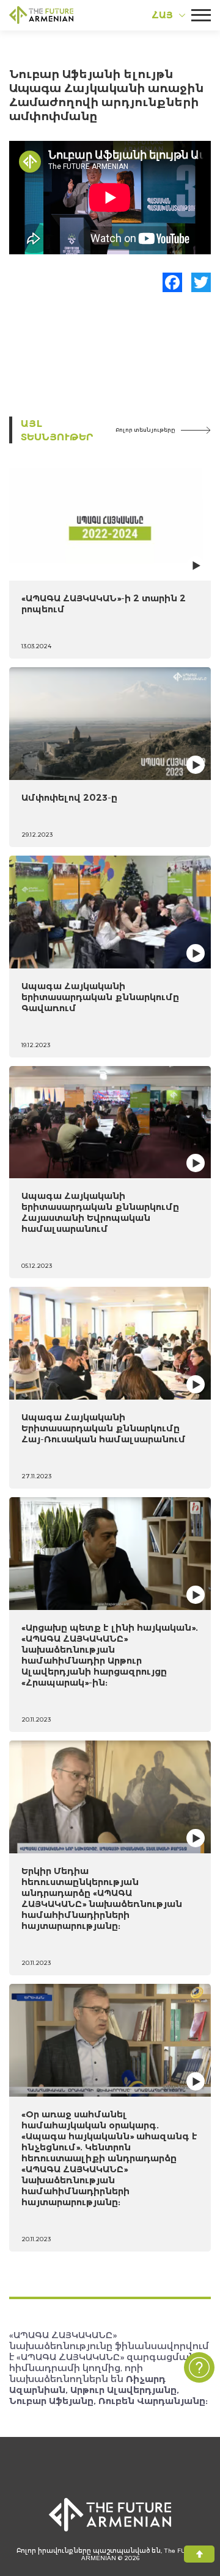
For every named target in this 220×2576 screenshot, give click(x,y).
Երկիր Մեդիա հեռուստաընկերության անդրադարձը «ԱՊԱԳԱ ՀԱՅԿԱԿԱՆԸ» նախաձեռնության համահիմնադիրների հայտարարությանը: (102, 1898)
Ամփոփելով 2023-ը (69, 797)
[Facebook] (172, 282)
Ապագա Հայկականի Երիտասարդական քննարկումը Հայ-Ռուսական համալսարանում (104, 1428)
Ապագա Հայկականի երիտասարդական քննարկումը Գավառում (100, 997)
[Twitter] (201, 282)
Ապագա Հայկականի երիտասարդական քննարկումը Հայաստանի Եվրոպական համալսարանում (100, 1212)
